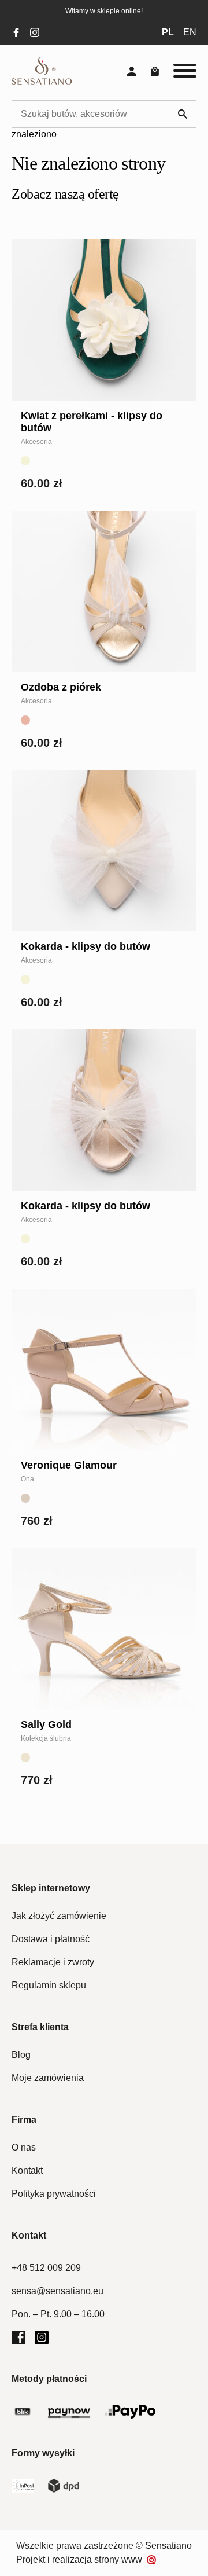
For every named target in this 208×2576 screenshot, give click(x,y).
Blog (21, 2055)
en (190, 32)
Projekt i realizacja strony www (79, 2560)
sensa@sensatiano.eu (57, 2291)
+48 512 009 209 (46, 2268)
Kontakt (27, 2170)
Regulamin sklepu (49, 1985)
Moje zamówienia (48, 2078)
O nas (24, 2147)
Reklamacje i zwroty (53, 1962)
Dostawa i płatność (51, 1939)
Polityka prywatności (54, 2194)
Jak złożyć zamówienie (59, 1916)
